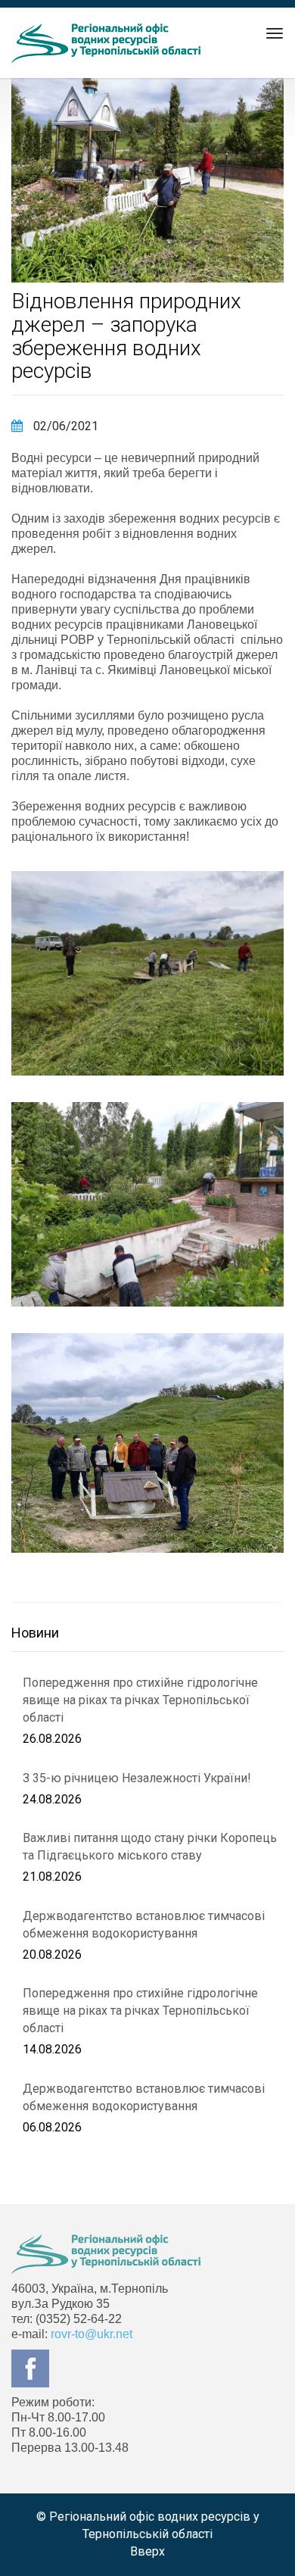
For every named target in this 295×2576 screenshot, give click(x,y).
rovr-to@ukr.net (92, 2334)
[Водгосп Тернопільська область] (106, 43)
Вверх (147, 2551)
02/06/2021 (64, 426)
